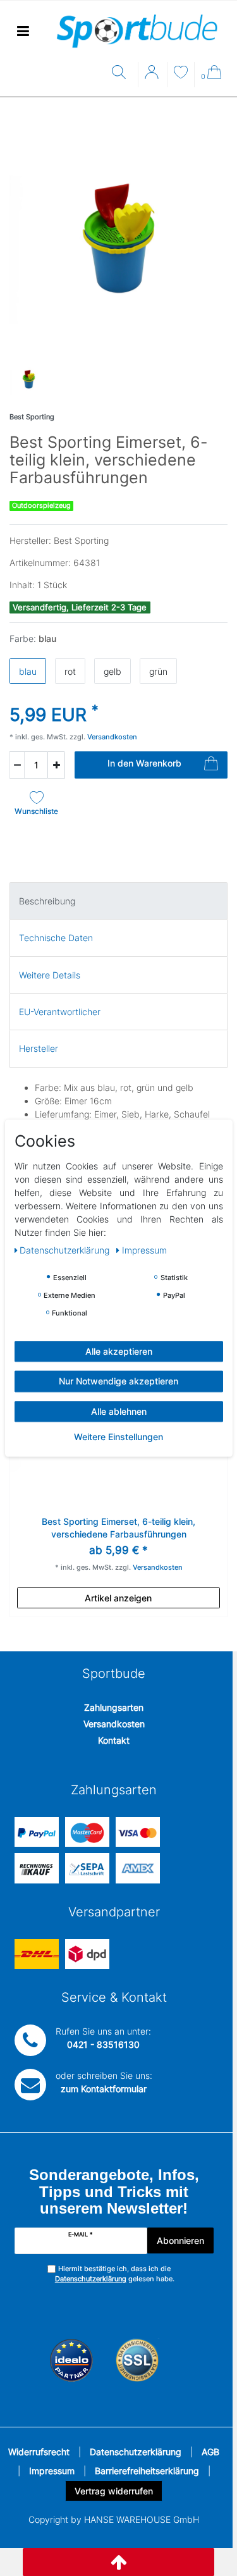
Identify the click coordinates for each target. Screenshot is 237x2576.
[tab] (118, 901)
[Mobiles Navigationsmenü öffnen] (23, 31)
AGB (210, 2452)
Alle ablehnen (119, 1411)
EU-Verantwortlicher (60, 1012)
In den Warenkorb (144, 763)
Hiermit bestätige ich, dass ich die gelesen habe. (115, 2274)
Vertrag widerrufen (114, 2491)
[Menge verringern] (17, 765)
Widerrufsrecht (39, 2452)
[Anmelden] (153, 77)
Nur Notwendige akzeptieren (118, 1381)
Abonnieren (180, 2240)
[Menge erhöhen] (56, 765)
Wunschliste (36, 811)
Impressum (52, 2471)
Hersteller (39, 1048)
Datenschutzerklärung (136, 2452)
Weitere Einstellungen (118, 1437)
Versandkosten (114, 1724)
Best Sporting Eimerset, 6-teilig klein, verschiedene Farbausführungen (118, 1528)
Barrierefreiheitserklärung (147, 2471)
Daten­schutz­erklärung (66, 1250)
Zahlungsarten (114, 1707)
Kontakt (114, 1740)
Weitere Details (50, 975)
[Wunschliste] (181, 74)
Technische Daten (56, 938)
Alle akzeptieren (119, 1351)
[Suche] (122, 73)
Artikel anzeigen (118, 1598)
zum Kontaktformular (104, 2089)
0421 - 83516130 (103, 2044)
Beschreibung (47, 901)
